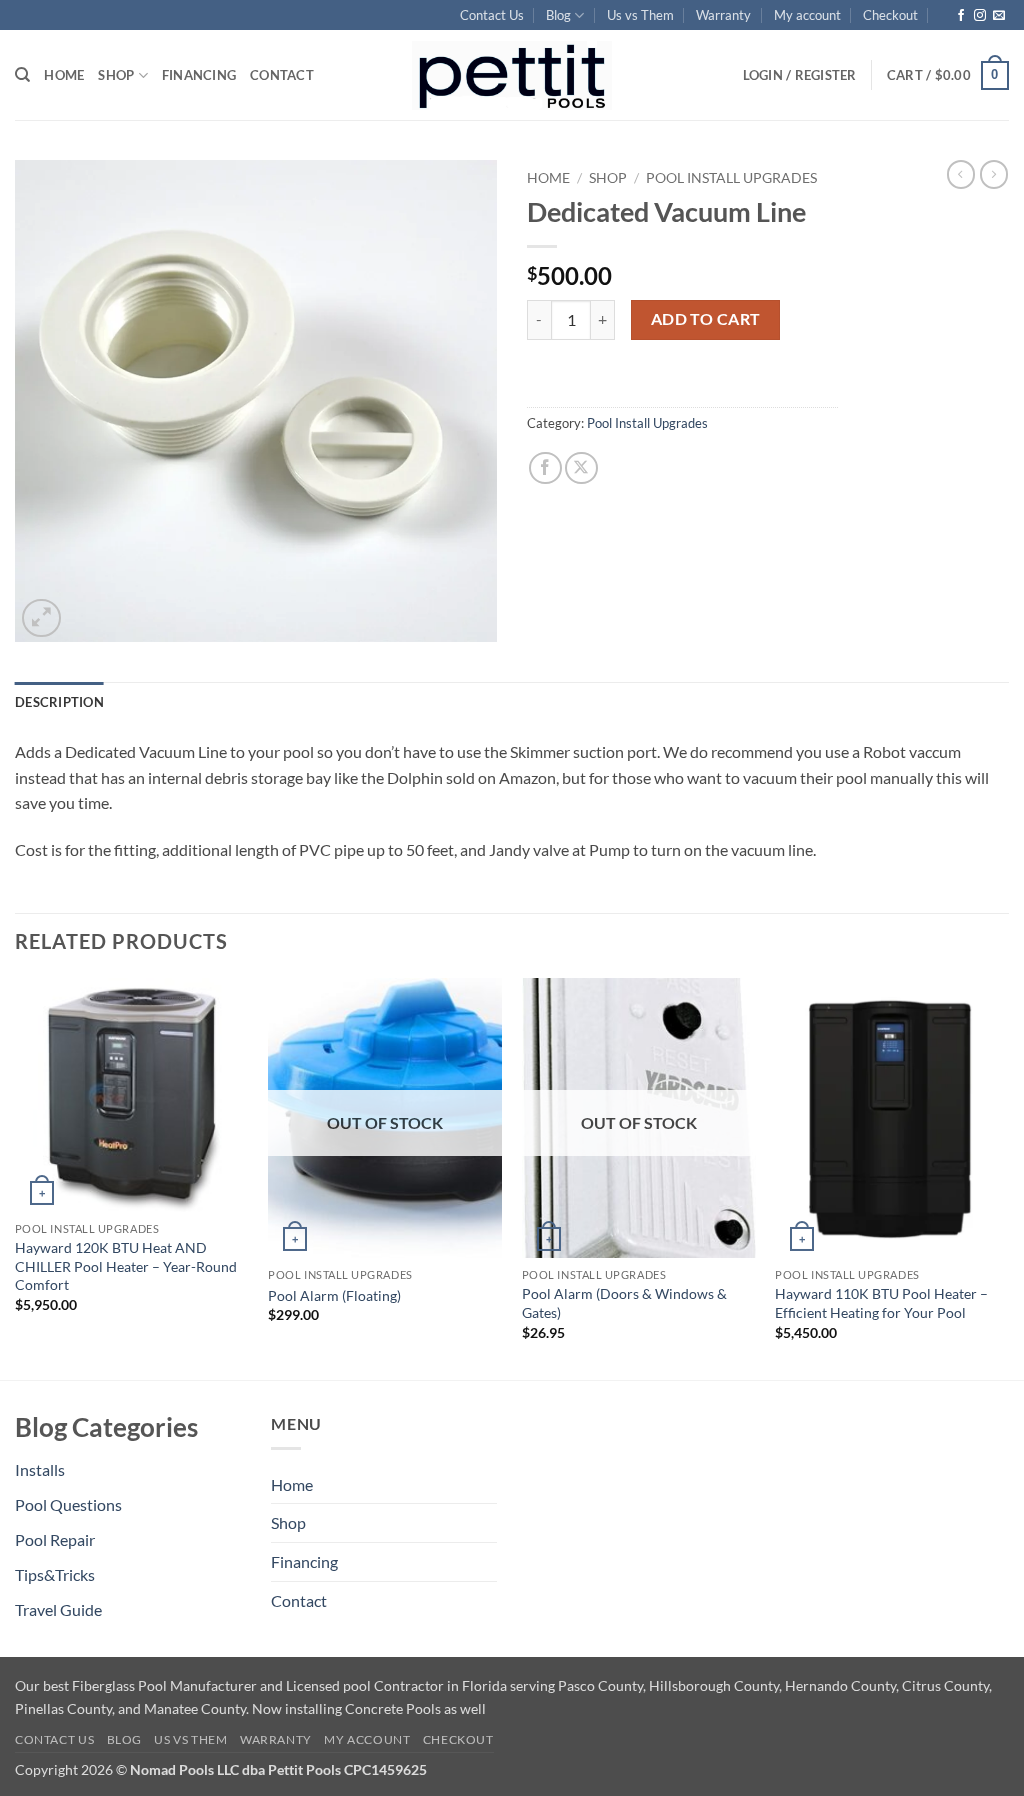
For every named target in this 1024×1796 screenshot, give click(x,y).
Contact (282, 75)
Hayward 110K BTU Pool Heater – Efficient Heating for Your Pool (881, 1303)
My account (807, 15)
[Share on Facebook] (545, 468)
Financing (199, 75)
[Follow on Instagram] (980, 16)
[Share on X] (581, 468)
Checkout (890, 15)
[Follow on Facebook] (961, 16)
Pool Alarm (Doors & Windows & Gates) (624, 1303)
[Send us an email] (999, 16)
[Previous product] (994, 174)
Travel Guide (58, 1609)
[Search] (22, 75)
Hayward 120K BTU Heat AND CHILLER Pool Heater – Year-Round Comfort (126, 1266)
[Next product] (961, 174)
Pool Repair (55, 1539)
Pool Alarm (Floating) (334, 1295)
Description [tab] (59, 702)
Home (64, 75)
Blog (558, 15)
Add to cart (706, 319)
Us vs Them (640, 15)
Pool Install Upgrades (731, 178)
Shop (116, 75)
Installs (40, 1469)
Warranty (723, 15)
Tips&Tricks (55, 1574)
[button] (948, 76)
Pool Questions (68, 1504)
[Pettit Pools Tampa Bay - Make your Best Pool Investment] (512, 75)
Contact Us (492, 15)
